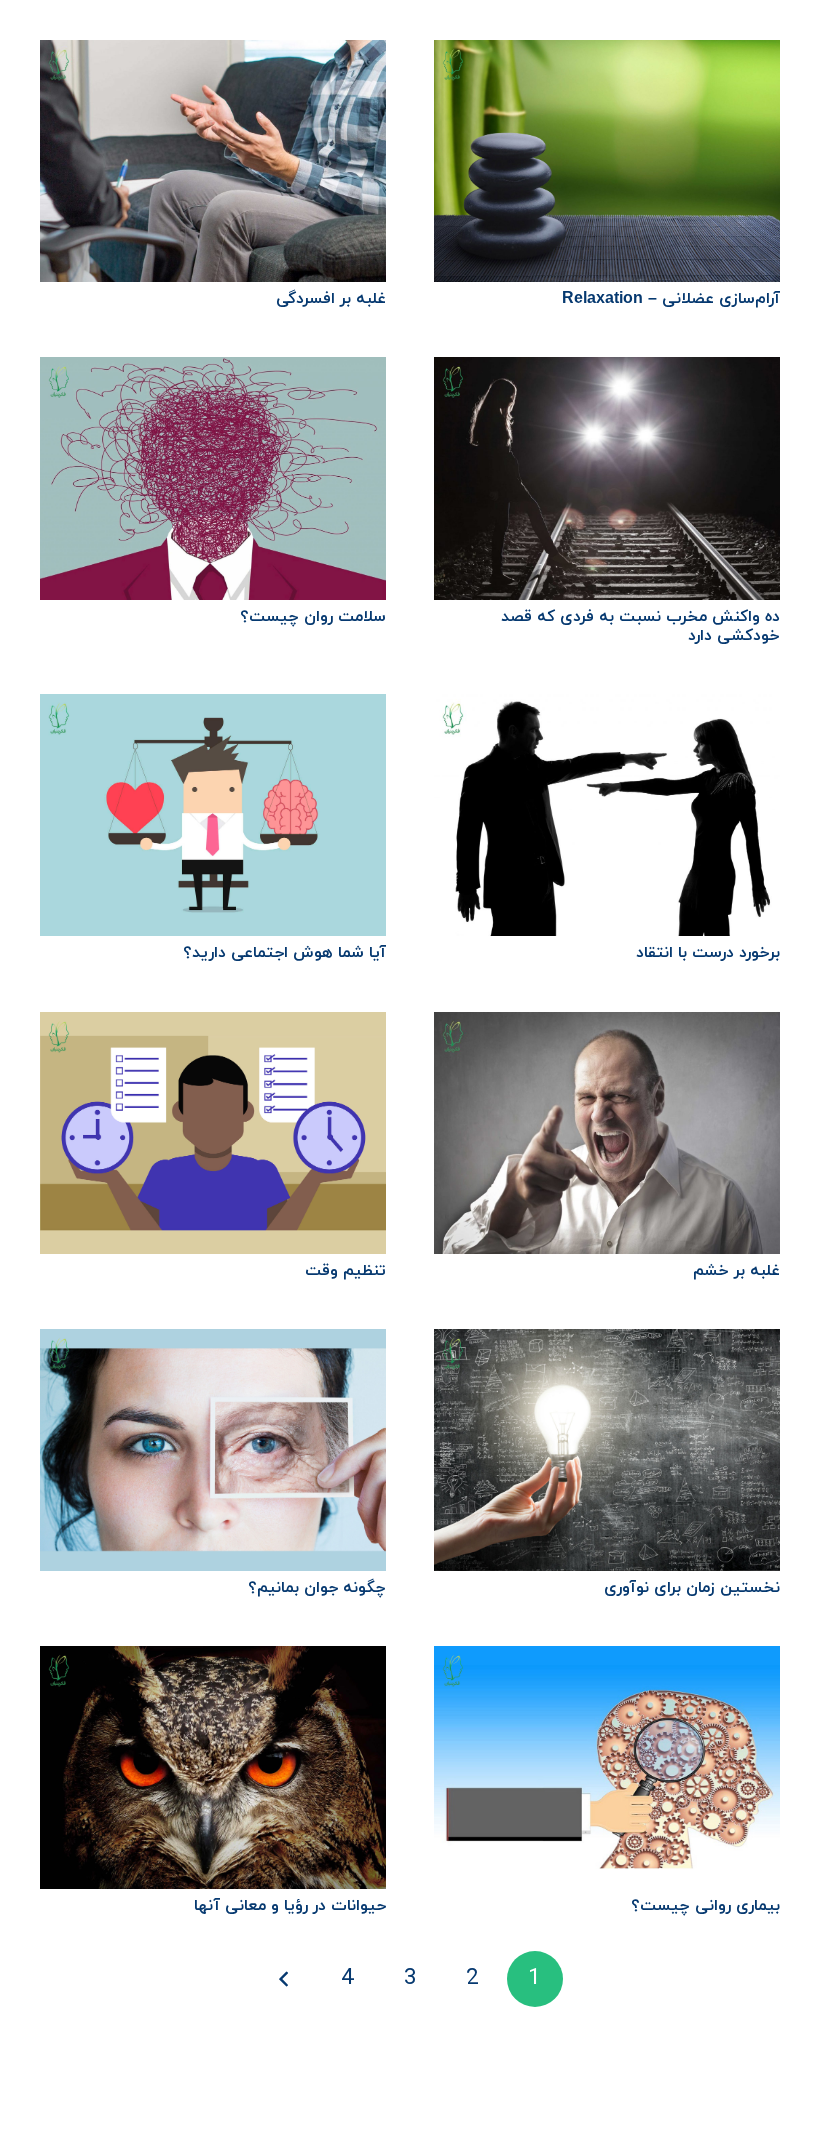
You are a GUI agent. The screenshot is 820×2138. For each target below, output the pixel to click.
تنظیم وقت (345, 1271)
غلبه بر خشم (736, 1271)
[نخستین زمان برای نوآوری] (607, 1343)
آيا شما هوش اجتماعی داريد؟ (284, 953)
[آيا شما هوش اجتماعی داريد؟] (213, 708)
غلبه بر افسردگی (331, 299)
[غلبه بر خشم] (607, 1026)
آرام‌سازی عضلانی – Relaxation (671, 299)
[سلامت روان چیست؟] (213, 371)
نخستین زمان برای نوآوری (692, 1588)
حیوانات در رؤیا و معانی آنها (290, 1906)
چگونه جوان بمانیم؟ (317, 1588)
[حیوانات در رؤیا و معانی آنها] (213, 1660)
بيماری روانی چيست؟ (705, 1906)
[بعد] (285, 1979)
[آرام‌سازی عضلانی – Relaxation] (607, 54)
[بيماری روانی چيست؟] (607, 1660)
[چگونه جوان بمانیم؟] (213, 1343)
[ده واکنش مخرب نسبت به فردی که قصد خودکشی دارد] (607, 371)
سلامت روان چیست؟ (313, 617)
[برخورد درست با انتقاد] (607, 708)
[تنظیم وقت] (213, 1026)
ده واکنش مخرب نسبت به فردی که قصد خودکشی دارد (640, 626)
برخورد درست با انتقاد (708, 953)
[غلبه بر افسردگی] (213, 54)
